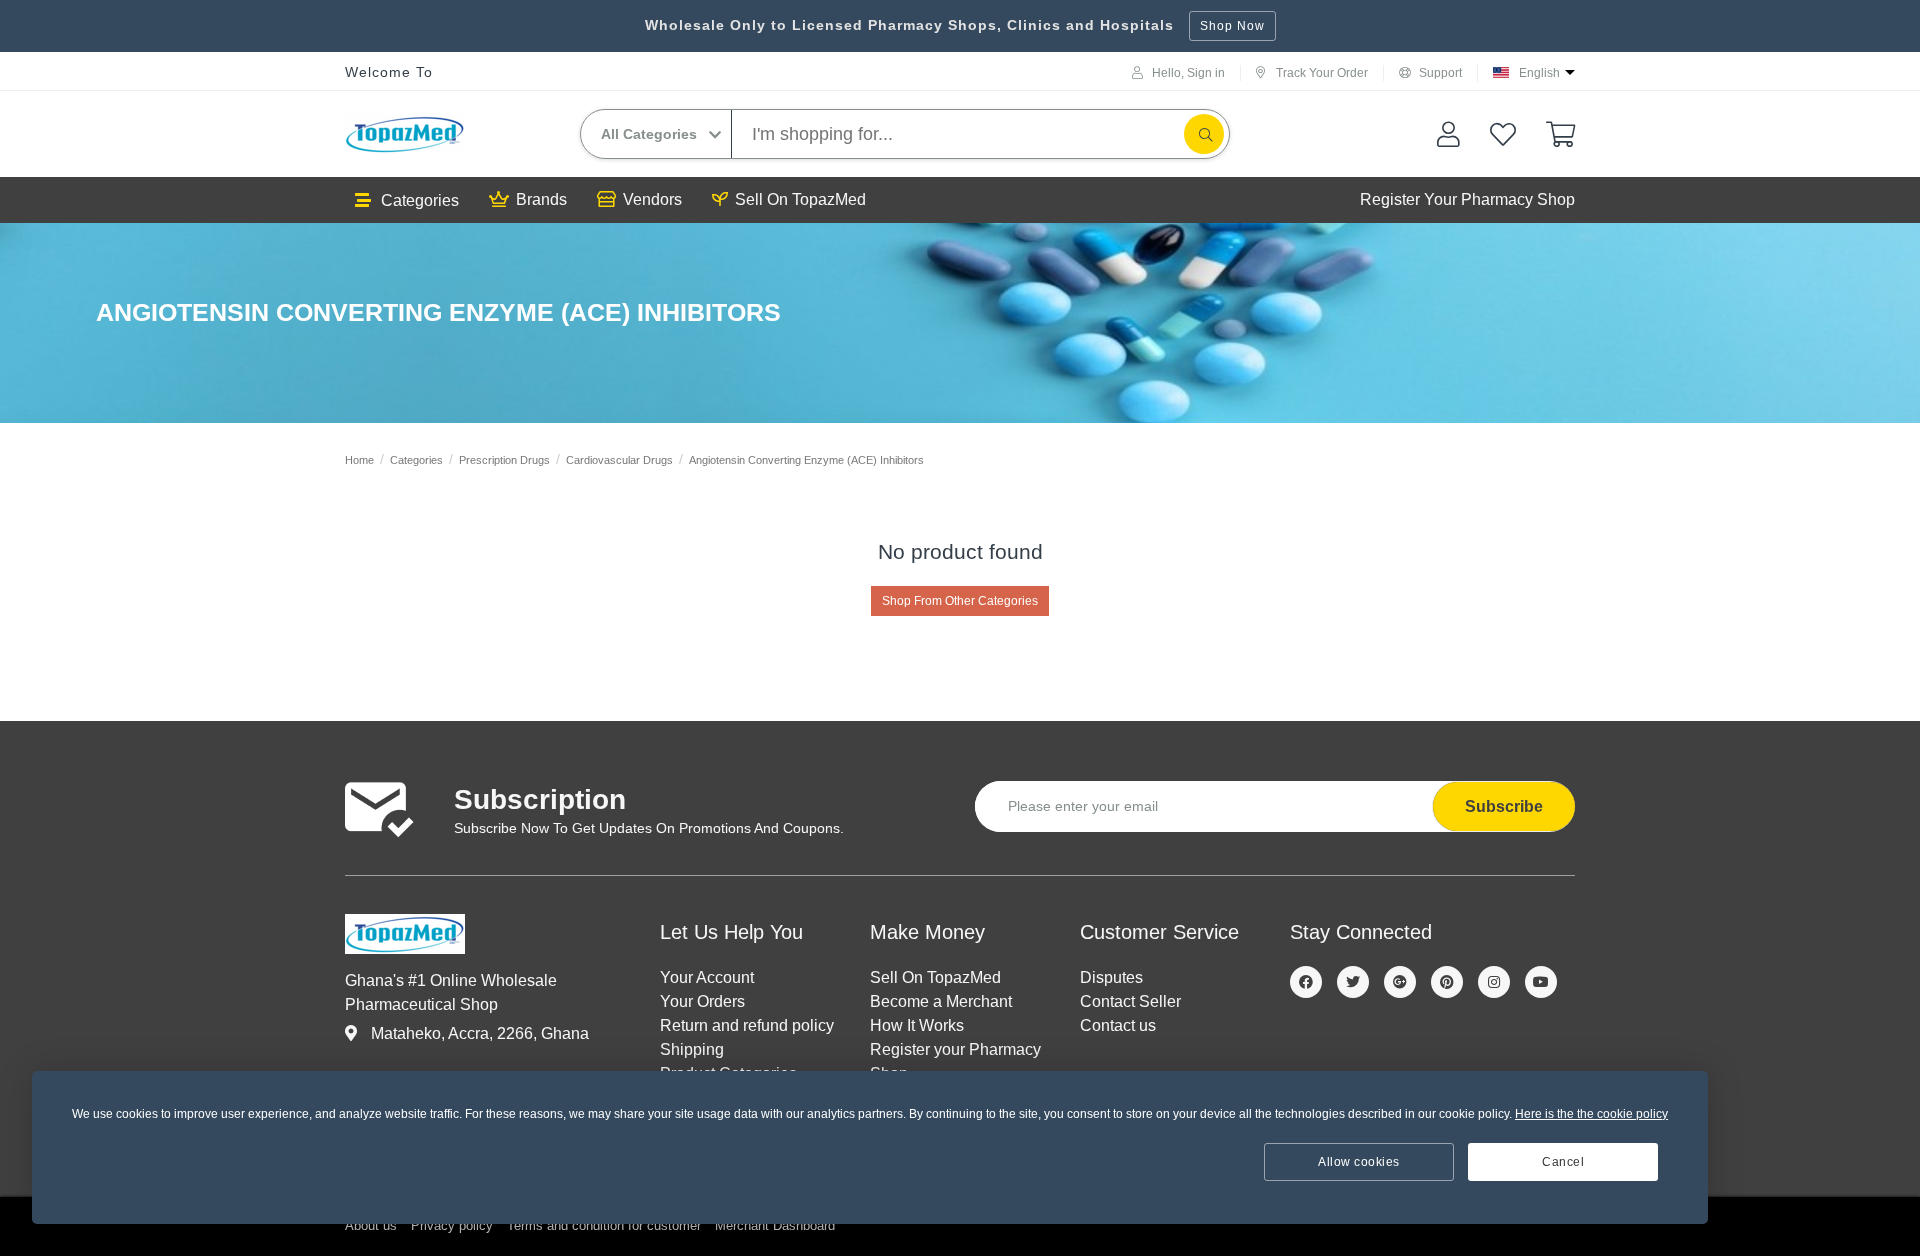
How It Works (917, 1025)
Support (1440, 73)
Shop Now (1232, 26)
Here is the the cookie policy (1591, 1114)
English (1539, 73)
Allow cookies (1359, 1162)
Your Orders (702, 1001)
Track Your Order (1322, 73)
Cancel (1563, 1162)
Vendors (652, 199)
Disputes (1111, 977)
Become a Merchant (941, 1001)
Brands (541, 199)
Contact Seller (1130, 1001)
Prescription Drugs (504, 460)
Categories (420, 200)
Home (359, 460)
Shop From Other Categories (960, 601)
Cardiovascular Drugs (619, 460)
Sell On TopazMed (800, 199)
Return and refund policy (747, 1025)
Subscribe (1504, 806)
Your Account (707, 977)
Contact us (1118, 1025)
